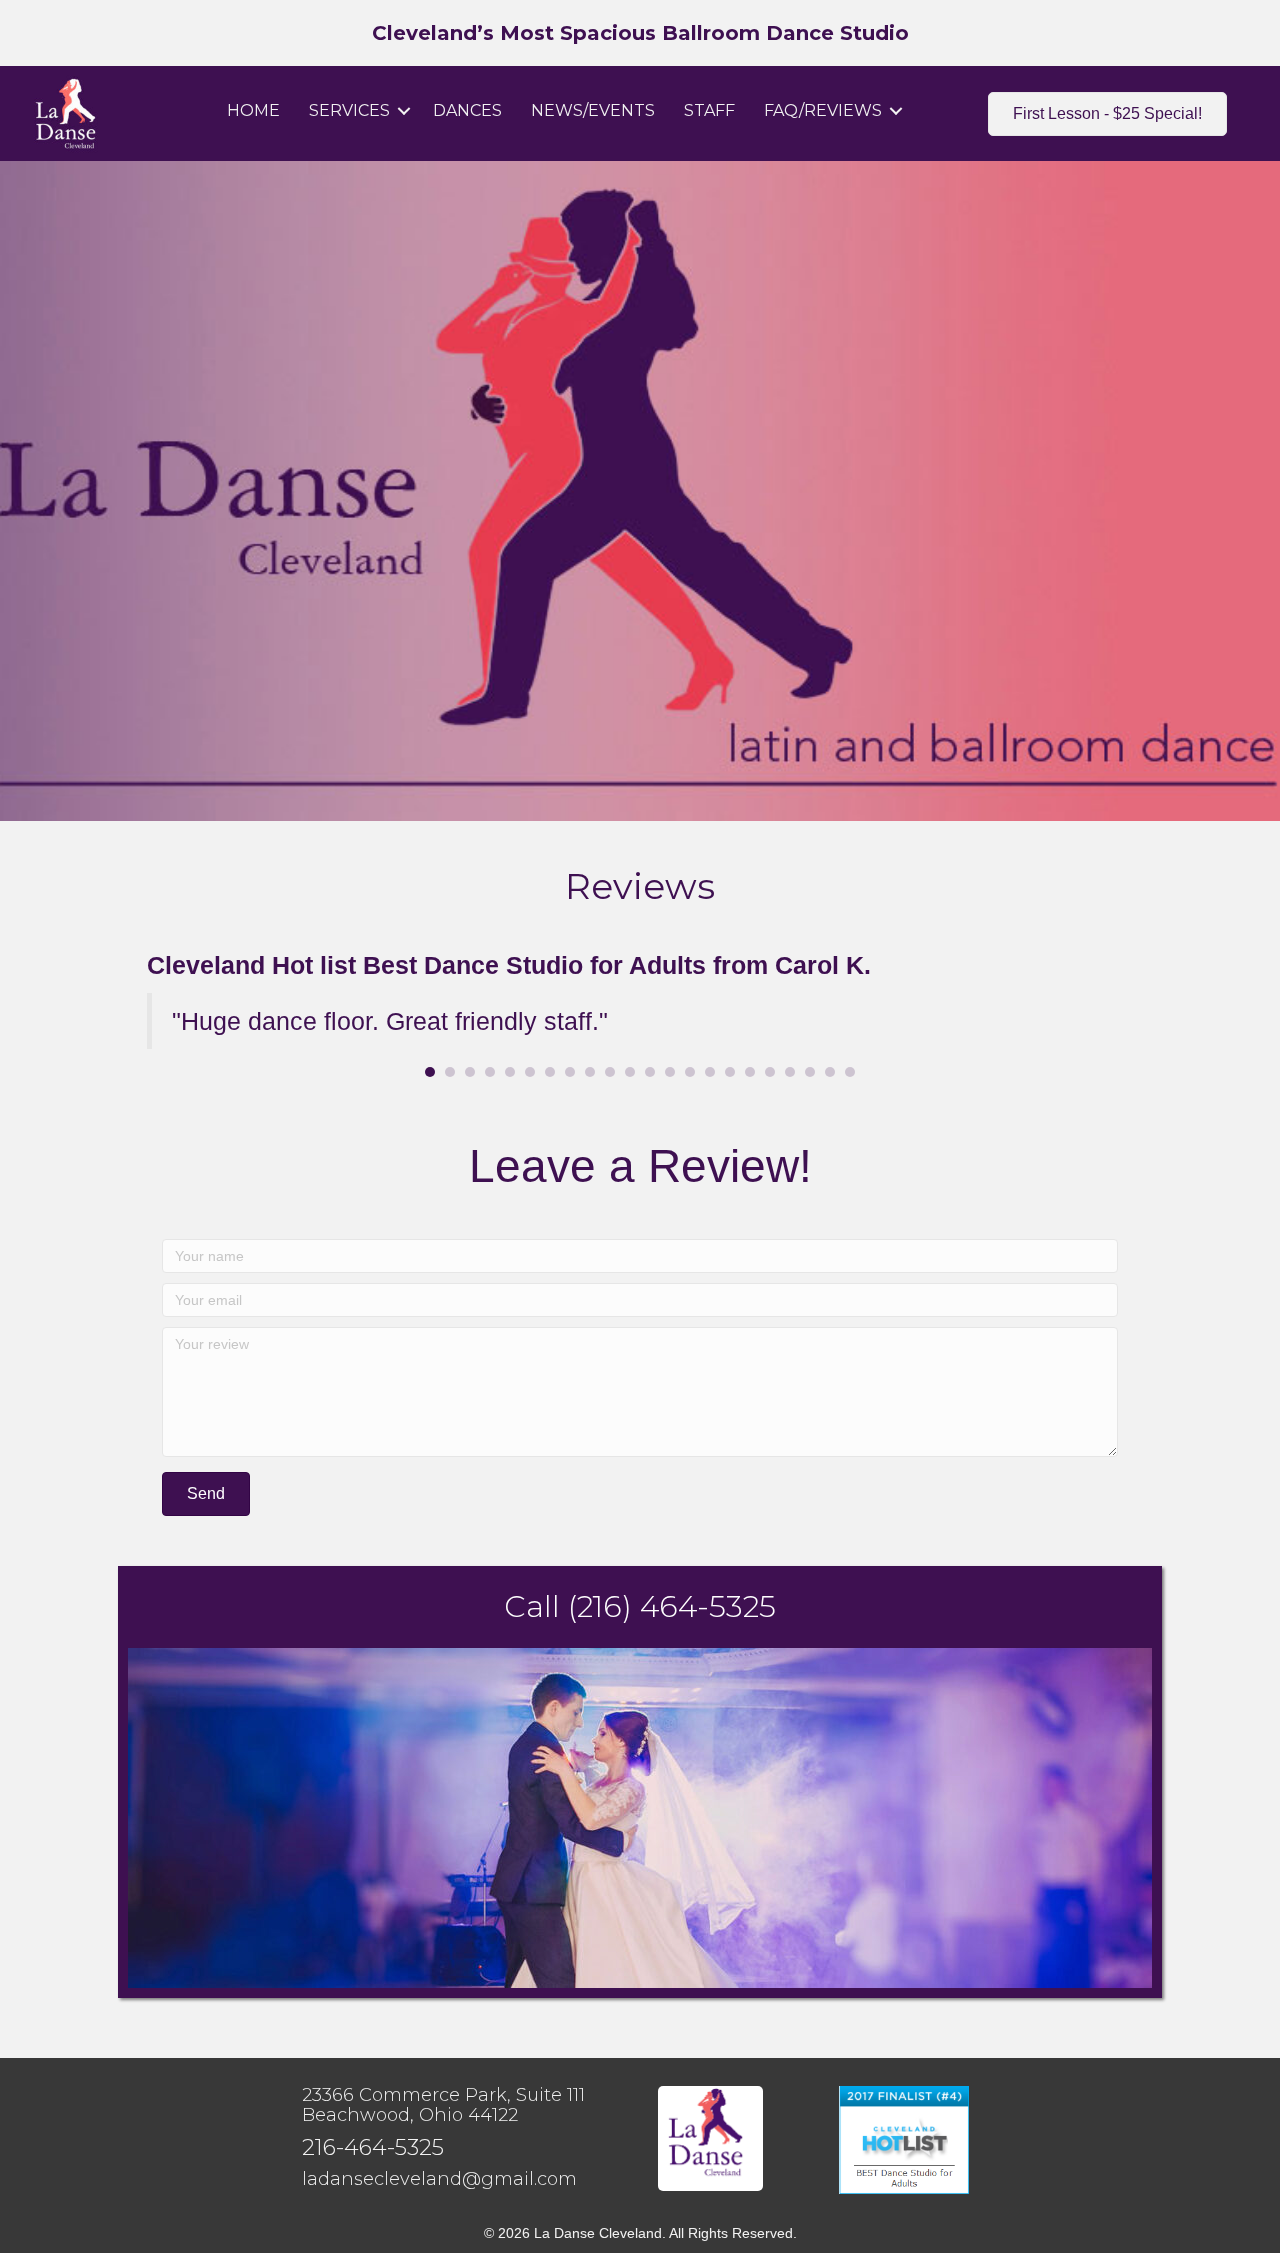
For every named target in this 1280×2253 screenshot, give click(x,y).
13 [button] (670, 1072)
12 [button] (650, 1072)
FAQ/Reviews (823, 110)
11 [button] (630, 1072)
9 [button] (590, 1072)
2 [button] (450, 1072)
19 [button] (790, 1072)
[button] (404, 111)
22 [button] (850, 1072)
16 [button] (730, 1072)
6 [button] (530, 1072)
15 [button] (710, 1072)
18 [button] (770, 1072)
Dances (467, 110)
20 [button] (810, 1072)
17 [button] (750, 1072)
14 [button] (690, 1072)
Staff (709, 110)
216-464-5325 (373, 2147)
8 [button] (570, 1072)
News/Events (593, 110)
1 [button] (430, 1072)
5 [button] (510, 1072)
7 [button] (550, 1072)
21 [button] (830, 1072)
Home (253, 110)
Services (349, 110)
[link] (439, 2180)
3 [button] (470, 1072)
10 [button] (610, 1072)
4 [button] (490, 1072)
